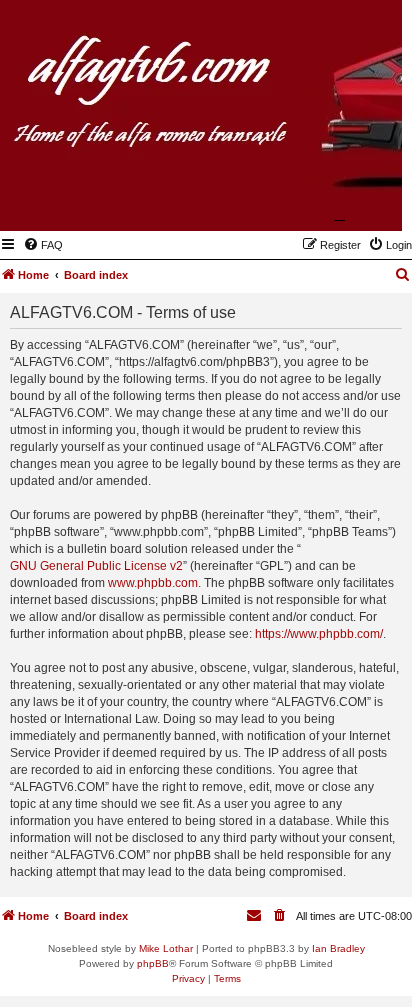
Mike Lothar (166, 948)
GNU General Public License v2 (96, 566)
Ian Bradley (338, 948)
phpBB (153, 963)
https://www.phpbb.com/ (319, 634)
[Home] (289, 202)
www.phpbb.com (153, 583)
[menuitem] (43, 245)
